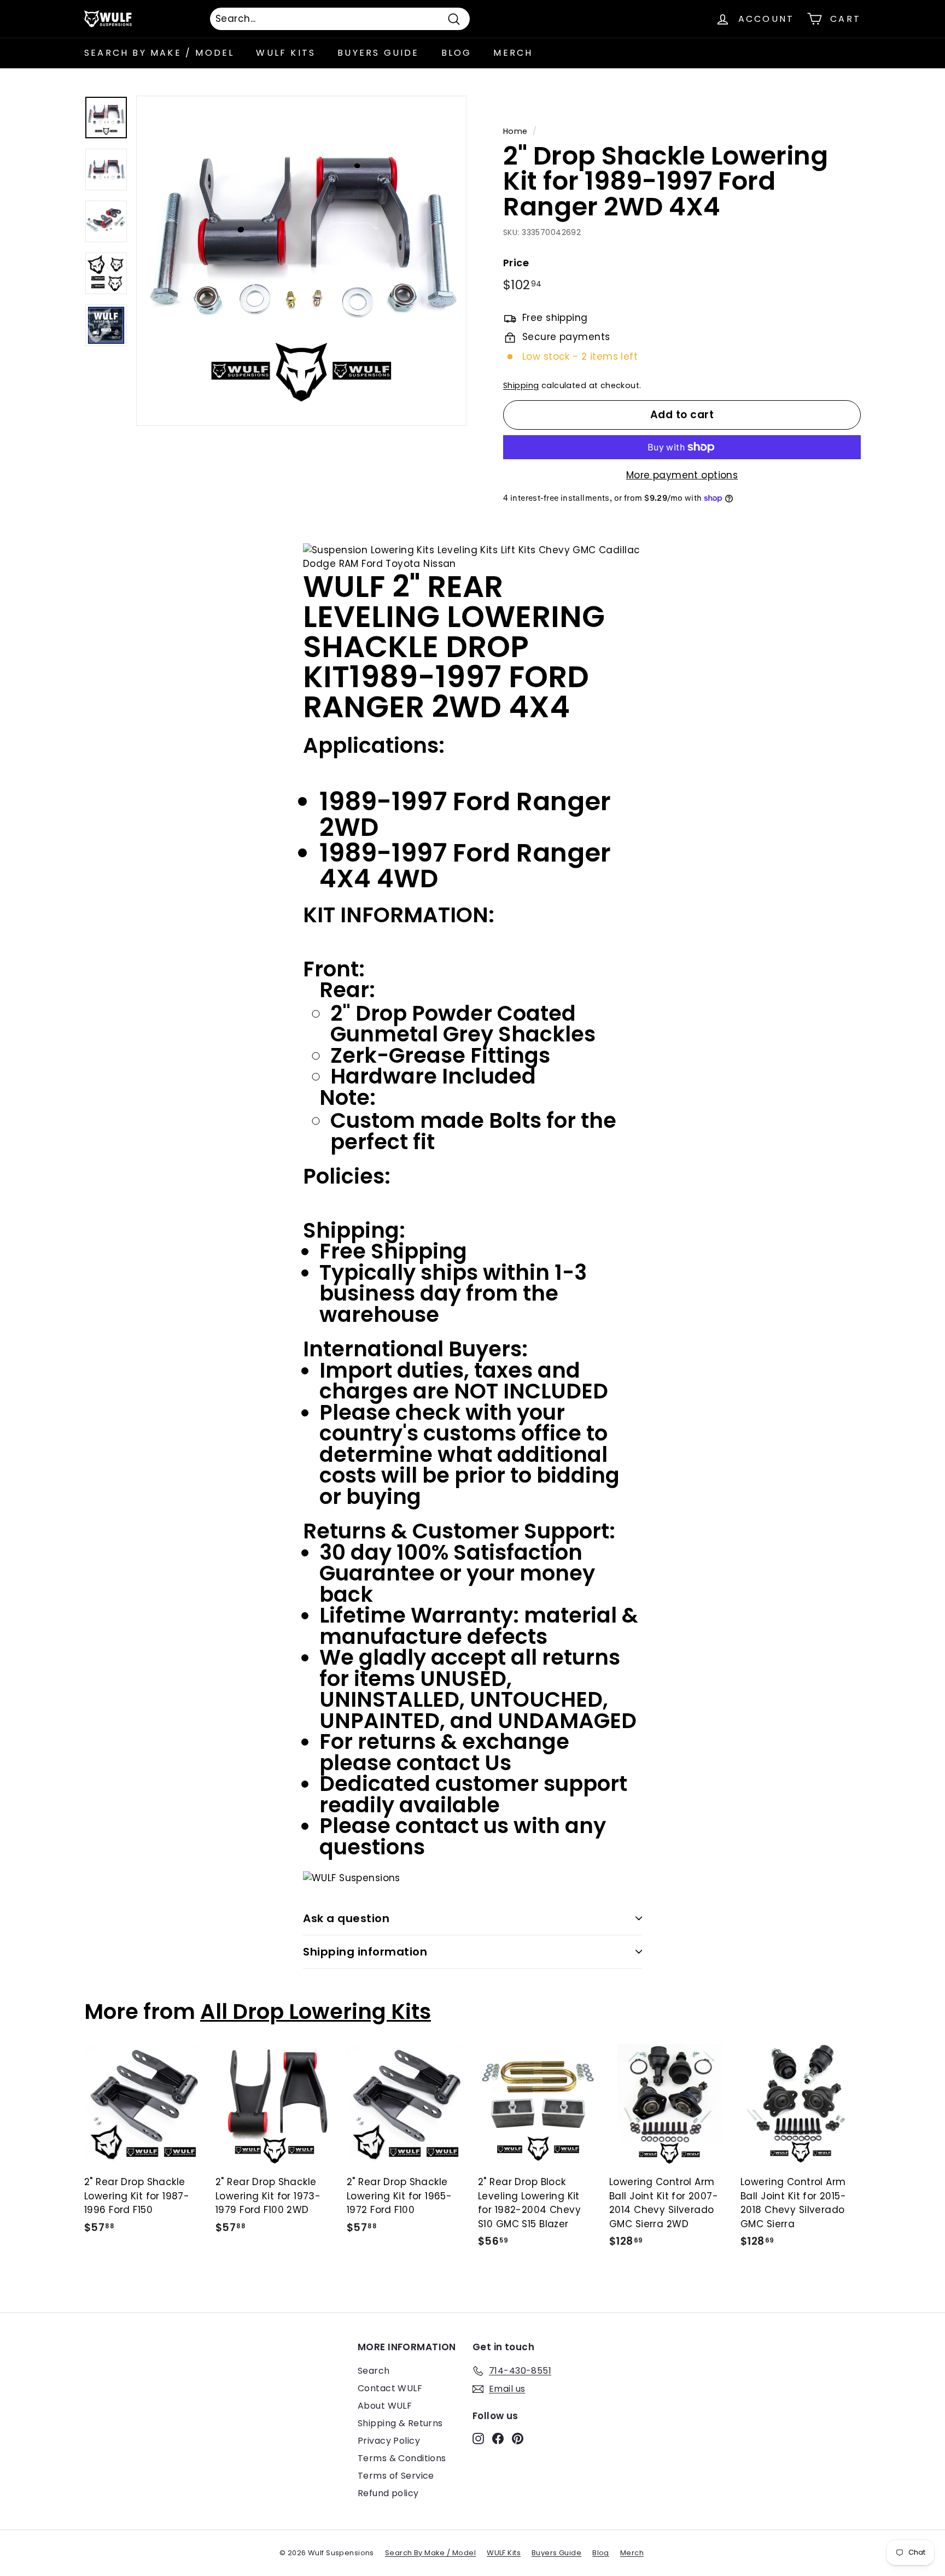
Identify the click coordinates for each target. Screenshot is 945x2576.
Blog (457, 53)
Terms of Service (396, 2476)
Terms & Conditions (402, 2458)
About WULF (385, 2406)
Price (516, 263)
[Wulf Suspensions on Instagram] (478, 2438)
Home (515, 131)
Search (374, 2371)
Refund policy (388, 2493)
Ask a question (346, 1918)
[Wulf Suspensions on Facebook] (498, 2438)
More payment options (682, 475)
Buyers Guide (378, 53)
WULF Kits (286, 53)
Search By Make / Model (159, 53)
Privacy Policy (389, 2441)
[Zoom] (301, 261)
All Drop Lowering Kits (316, 2012)
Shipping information (365, 1952)
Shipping (521, 385)
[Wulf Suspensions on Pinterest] (518, 2438)
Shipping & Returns (400, 2423)
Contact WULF (390, 2388)
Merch (513, 53)
